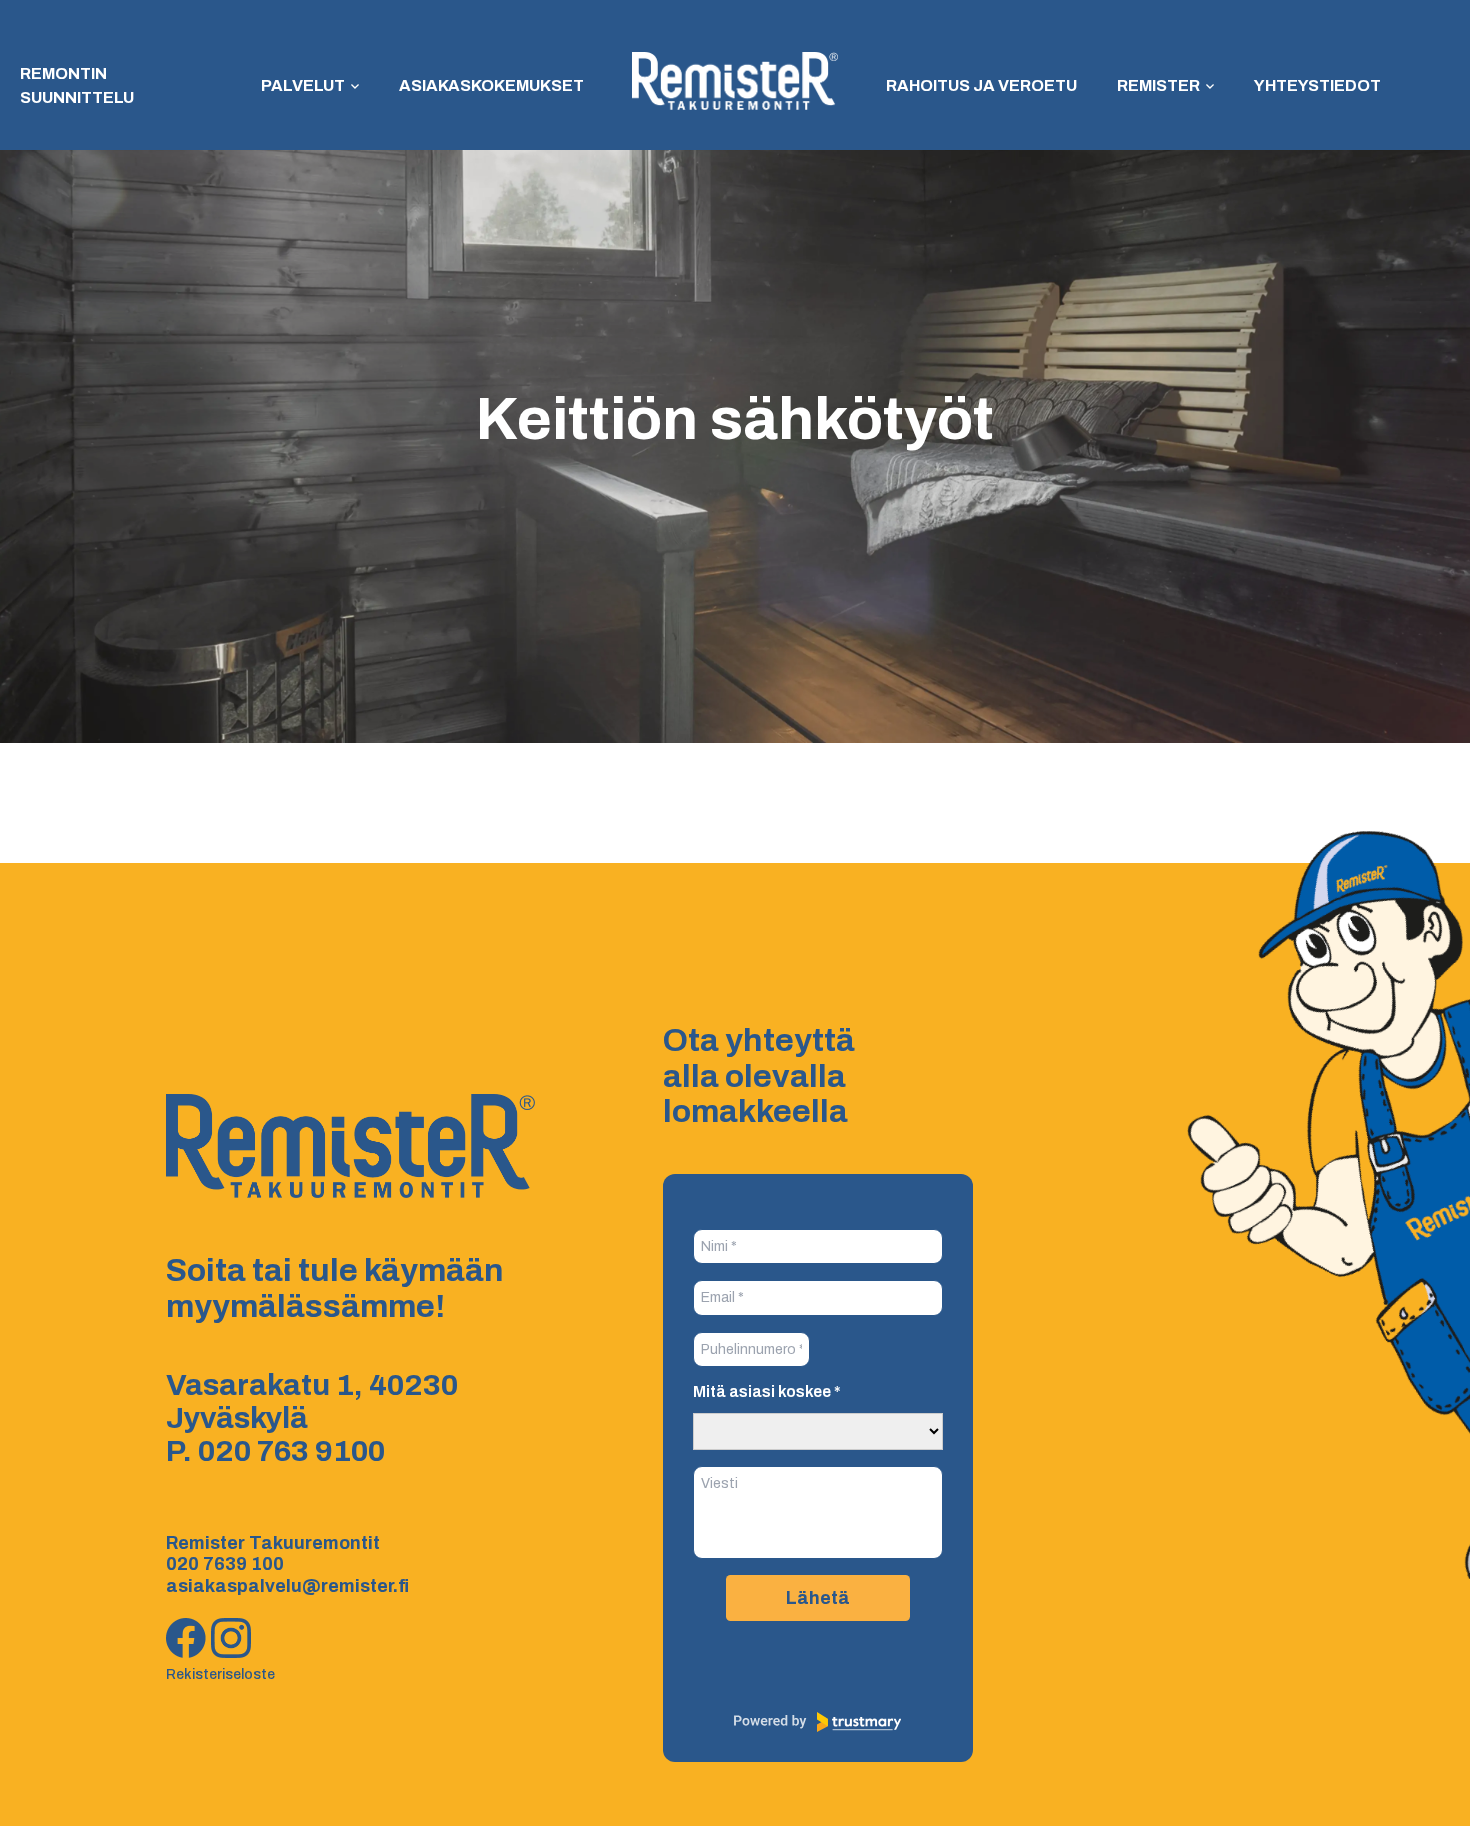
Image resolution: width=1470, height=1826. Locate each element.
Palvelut (303, 85)
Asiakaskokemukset (491, 85)
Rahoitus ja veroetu (981, 85)
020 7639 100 (225, 1564)
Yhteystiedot (1317, 85)
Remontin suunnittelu (77, 85)
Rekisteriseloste (220, 1674)
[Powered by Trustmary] (818, 1722)
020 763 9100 (291, 1451)
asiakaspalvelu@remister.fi (287, 1586)
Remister (1158, 85)
